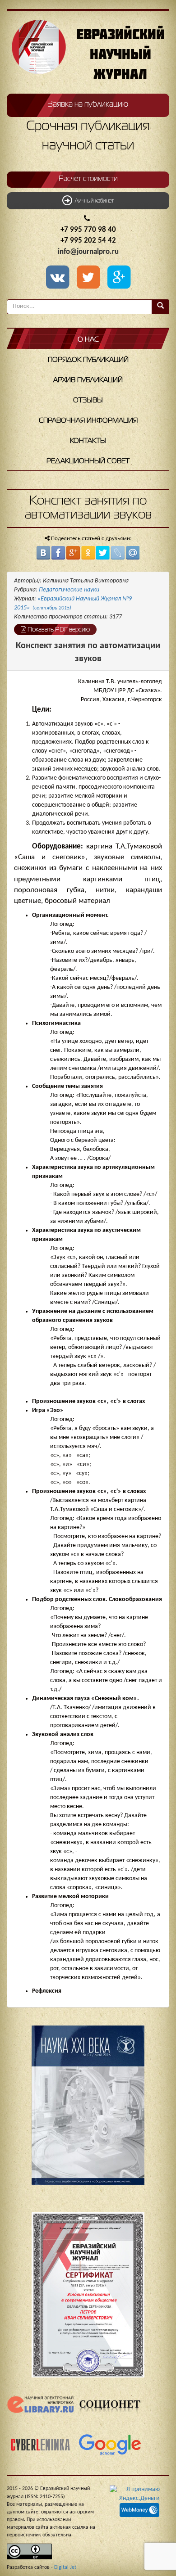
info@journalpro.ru (88, 252)
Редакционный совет (88, 461)
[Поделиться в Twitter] (103, 553)
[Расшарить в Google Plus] (119, 278)
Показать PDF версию (58, 630)
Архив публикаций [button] (88, 380)
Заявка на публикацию (88, 104)
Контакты (88, 441)
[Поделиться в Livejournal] (118, 553)
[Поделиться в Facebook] (58, 553)
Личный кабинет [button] (93, 201)
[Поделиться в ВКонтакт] (43, 553)
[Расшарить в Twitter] (90, 278)
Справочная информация (88, 421)
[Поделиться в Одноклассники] (88, 553)
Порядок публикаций (88, 360)
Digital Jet (65, 2567)
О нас (88, 340)
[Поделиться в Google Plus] (73, 553)
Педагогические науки (69, 590)
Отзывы (88, 401)
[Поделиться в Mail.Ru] (133, 553)
